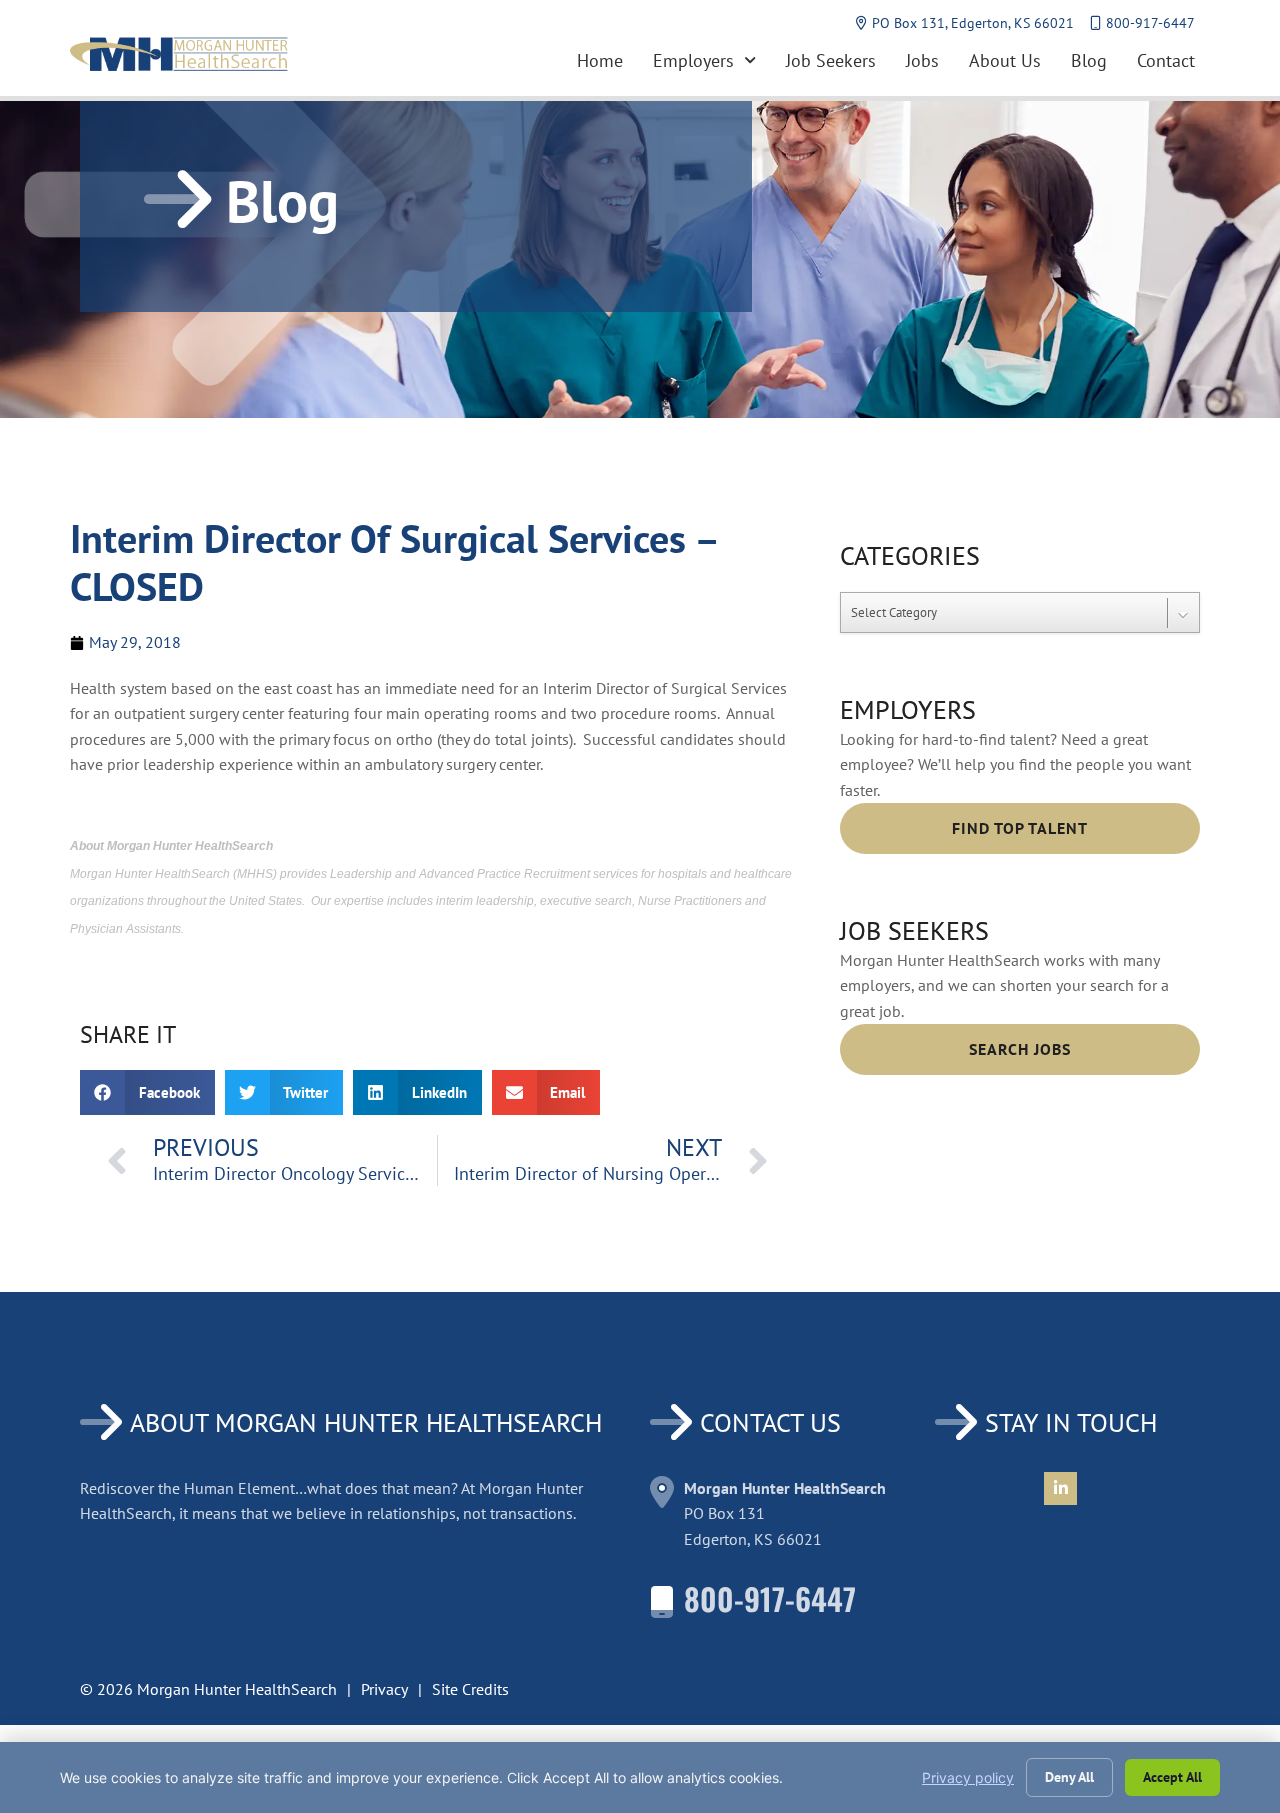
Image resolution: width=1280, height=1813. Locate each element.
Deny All (1069, 1777)
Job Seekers (831, 60)
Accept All (1172, 1777)
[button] (147, 1092)
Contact (1166, 60)
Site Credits (470, 1689)
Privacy (384, 1689)
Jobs (922, 60)
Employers (693, 60)
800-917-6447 (770, 1598)
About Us (1005, 60)
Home (600, 60)
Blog (1089, 60)
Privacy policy (968, 1777)
